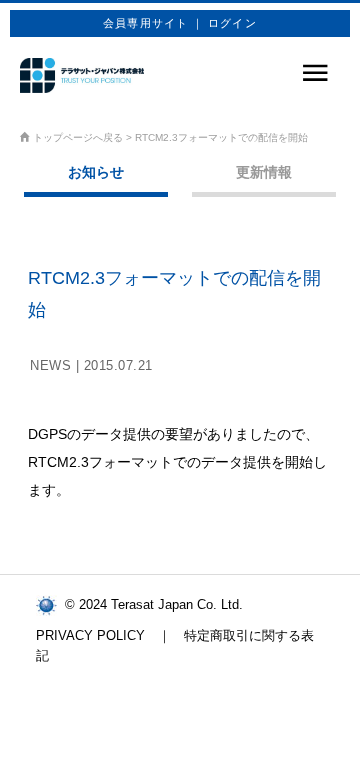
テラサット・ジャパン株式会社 (82, 75)
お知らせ (96, 172)
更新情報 (264, 172)
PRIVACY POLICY (90, 635)
